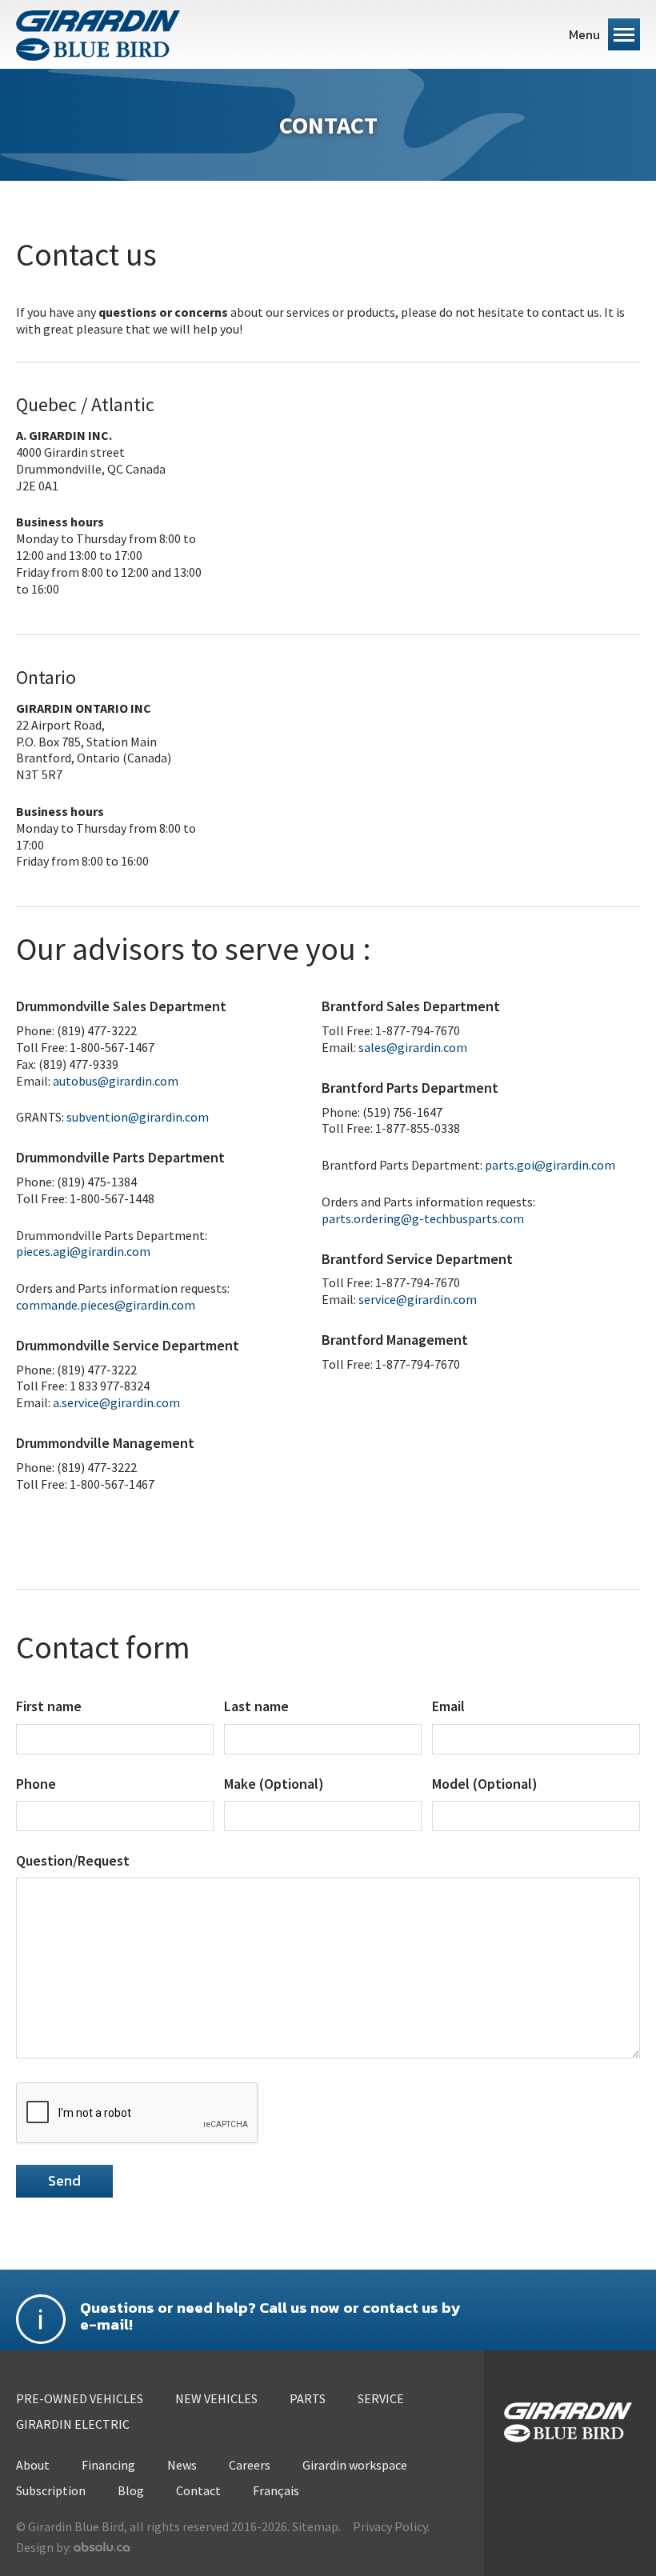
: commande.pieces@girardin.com (123, 1296)
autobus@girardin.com (116, 1081)
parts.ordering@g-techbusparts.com (423, 1218)
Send (64, 2180)
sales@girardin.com (413, 1047)
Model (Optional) (485, 1784)
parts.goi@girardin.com (550, 1165)
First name (49, 1706)
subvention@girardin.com (138, 1117)
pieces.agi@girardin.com (83, 1251)
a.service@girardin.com (116, 1402)
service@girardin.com (418, 1299)
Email (448, 1706)
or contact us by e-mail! (270, 2317)
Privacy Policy (390, 2526)
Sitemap (315, 2526)
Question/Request (73, 1860)
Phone (36, 1784)
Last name (256, 1706)
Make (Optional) (274, 1784)
